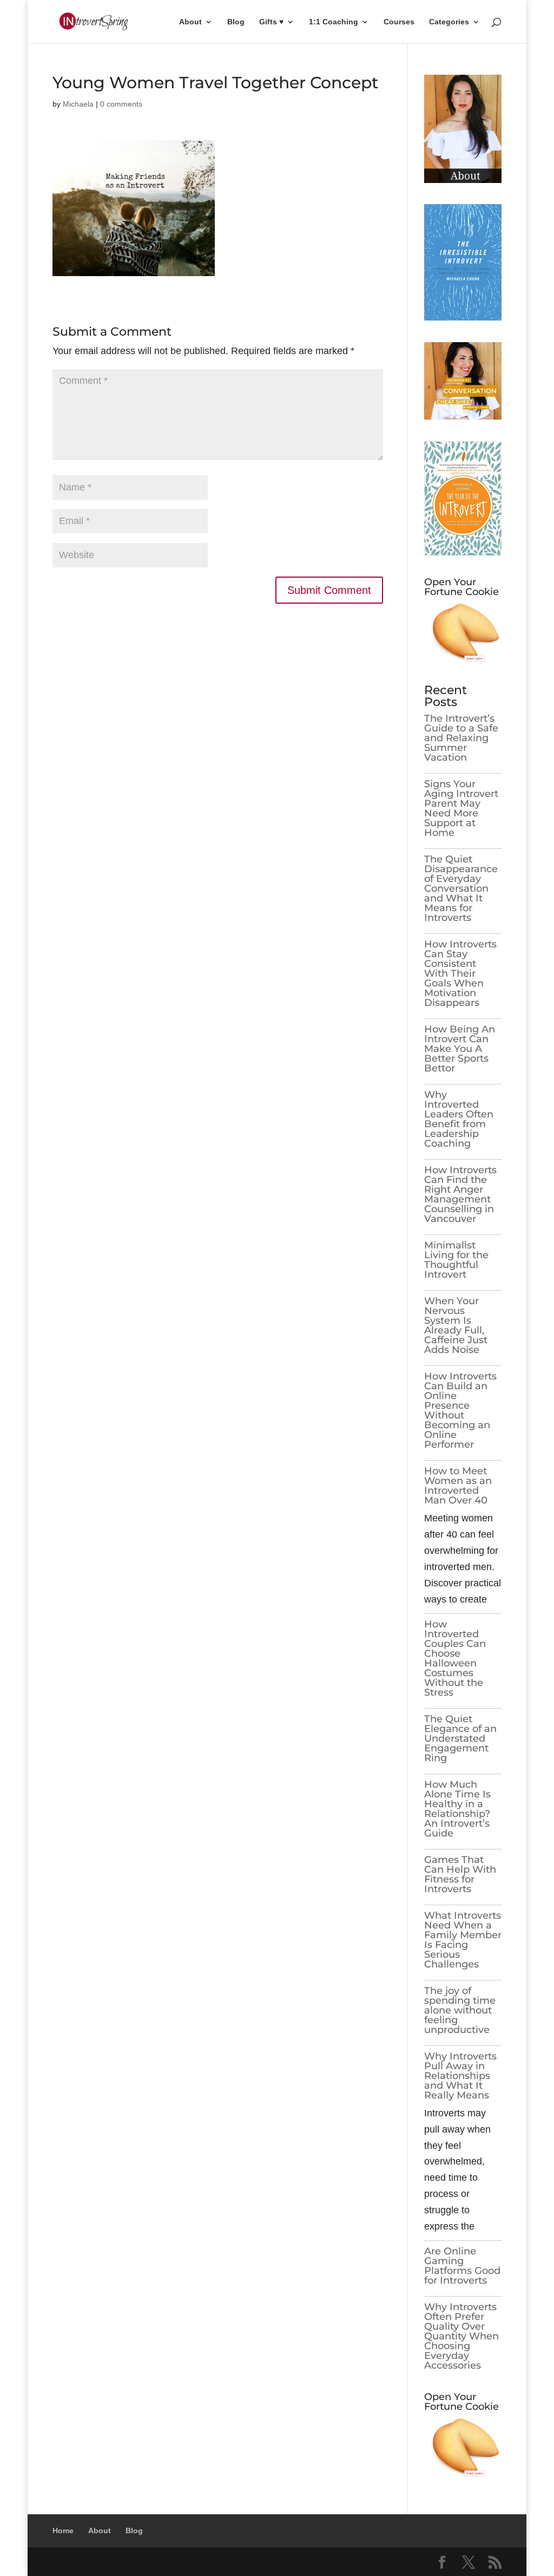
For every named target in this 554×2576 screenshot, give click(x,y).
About (190, 22)
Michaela (78, 104)
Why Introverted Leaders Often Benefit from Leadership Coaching (459, 1119)
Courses (399, 22)
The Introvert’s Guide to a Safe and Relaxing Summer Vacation (461, 738)
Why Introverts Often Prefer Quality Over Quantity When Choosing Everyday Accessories (461, 2336)
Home (63, 2531)
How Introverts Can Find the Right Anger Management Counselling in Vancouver (460, 1194)
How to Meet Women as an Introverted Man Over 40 (458, 1486)
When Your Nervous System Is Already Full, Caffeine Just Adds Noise (456, 1325)
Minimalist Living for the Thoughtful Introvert (456, 1260)
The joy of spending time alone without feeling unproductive (460, 2010)
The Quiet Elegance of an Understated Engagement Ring (460, 1738)
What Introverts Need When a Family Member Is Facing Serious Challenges (463, 1940)
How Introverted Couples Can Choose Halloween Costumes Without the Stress (455, 1658)
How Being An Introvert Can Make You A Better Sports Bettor (460, 1049)
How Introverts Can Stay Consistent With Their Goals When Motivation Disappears (460, 973)
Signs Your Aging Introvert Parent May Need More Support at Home (461, 808)
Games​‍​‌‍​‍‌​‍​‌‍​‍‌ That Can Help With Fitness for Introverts (460, 1874)
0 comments (121, 104)
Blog (236, 22)
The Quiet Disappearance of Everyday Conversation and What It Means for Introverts (461, 888)
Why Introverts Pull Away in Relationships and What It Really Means (460, 2076)
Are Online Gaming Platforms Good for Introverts (462, 2266)
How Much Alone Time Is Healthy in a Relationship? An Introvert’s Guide (457, 1809)
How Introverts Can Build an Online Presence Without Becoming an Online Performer (460, 1410)
